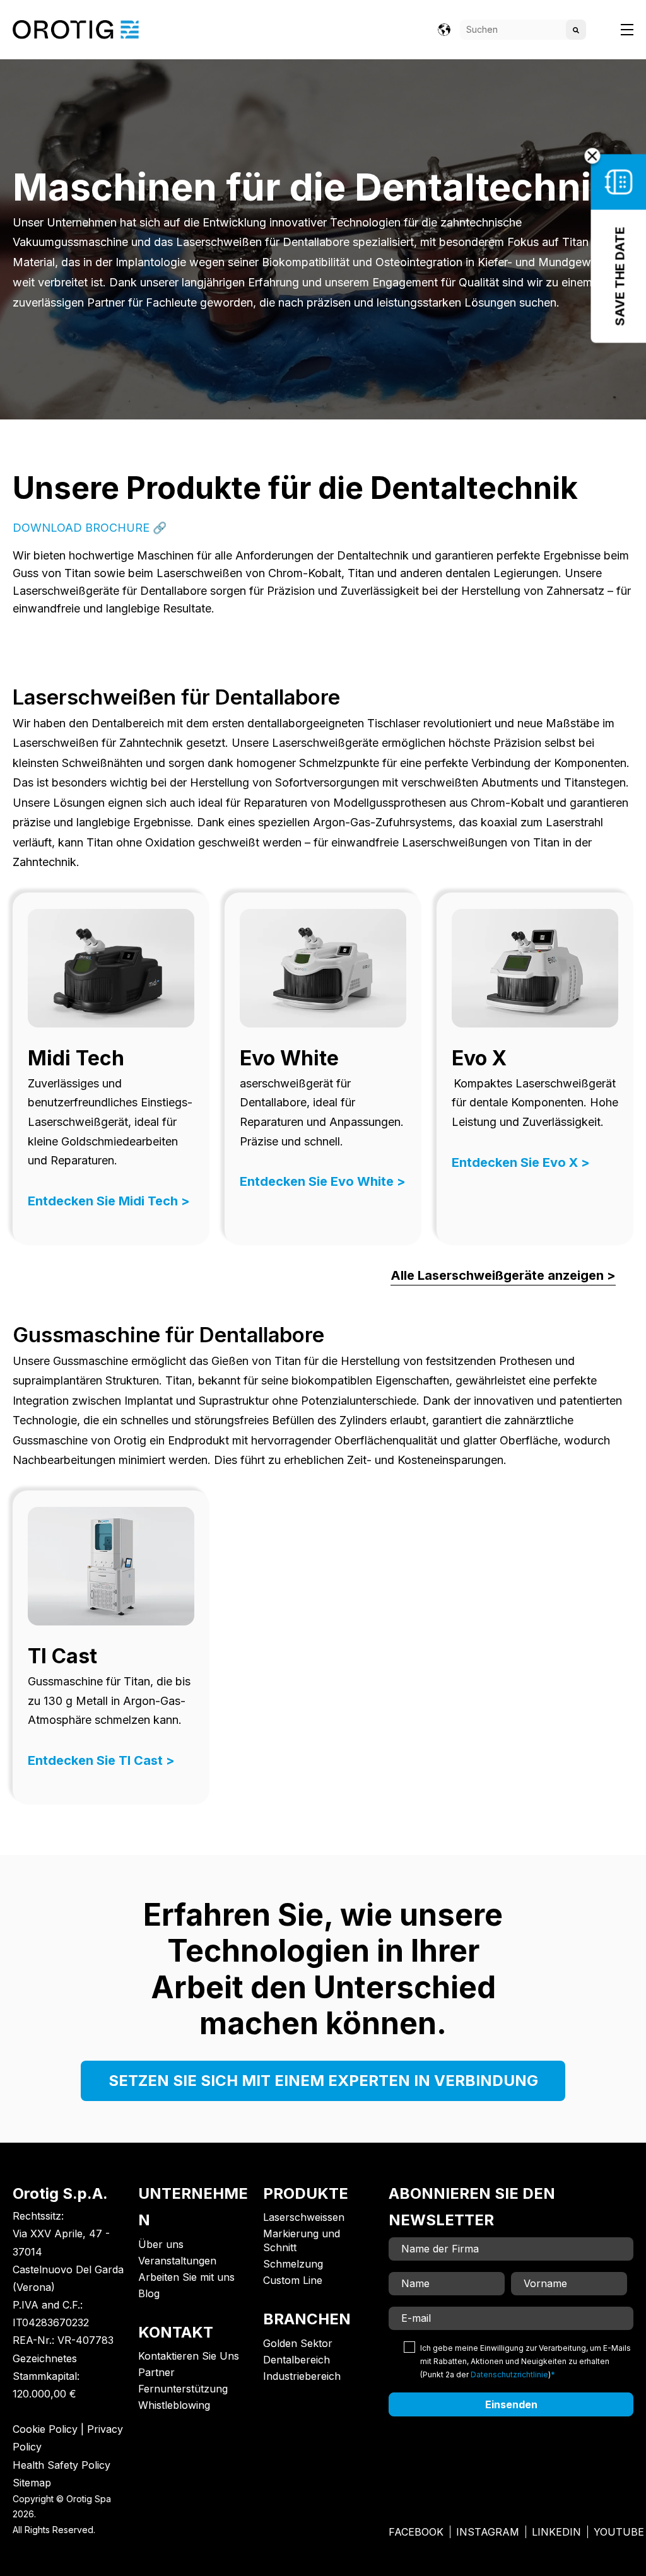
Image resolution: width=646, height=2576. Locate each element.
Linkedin (556, 2532)
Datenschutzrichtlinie (509, 2374)
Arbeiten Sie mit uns (186, 2277)
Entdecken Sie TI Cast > (101, 1760)
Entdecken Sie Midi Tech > (109, 1201)
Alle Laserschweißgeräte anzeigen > (503, 1275)
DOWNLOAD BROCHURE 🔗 (90, 528)
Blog (149, 2293)
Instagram (488, 2532)
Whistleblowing (174, 2405)
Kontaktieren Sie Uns (189, 2356)
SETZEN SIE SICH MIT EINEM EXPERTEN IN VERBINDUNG (323, 2081)
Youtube (619, 2532)
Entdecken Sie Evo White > (323, 1181)
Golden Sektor (298, 2343)
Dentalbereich (297, 2360)
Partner (156, 2372)
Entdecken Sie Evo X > (521, 1162)
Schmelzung (293, 2264)
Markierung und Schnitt (302, 2240)
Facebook (416, 2532)
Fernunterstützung (183, 2389)
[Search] (576, 30)
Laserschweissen (304, 2217)
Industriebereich (302, 2376)
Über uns (161, 2244)
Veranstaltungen (177, 2261)
